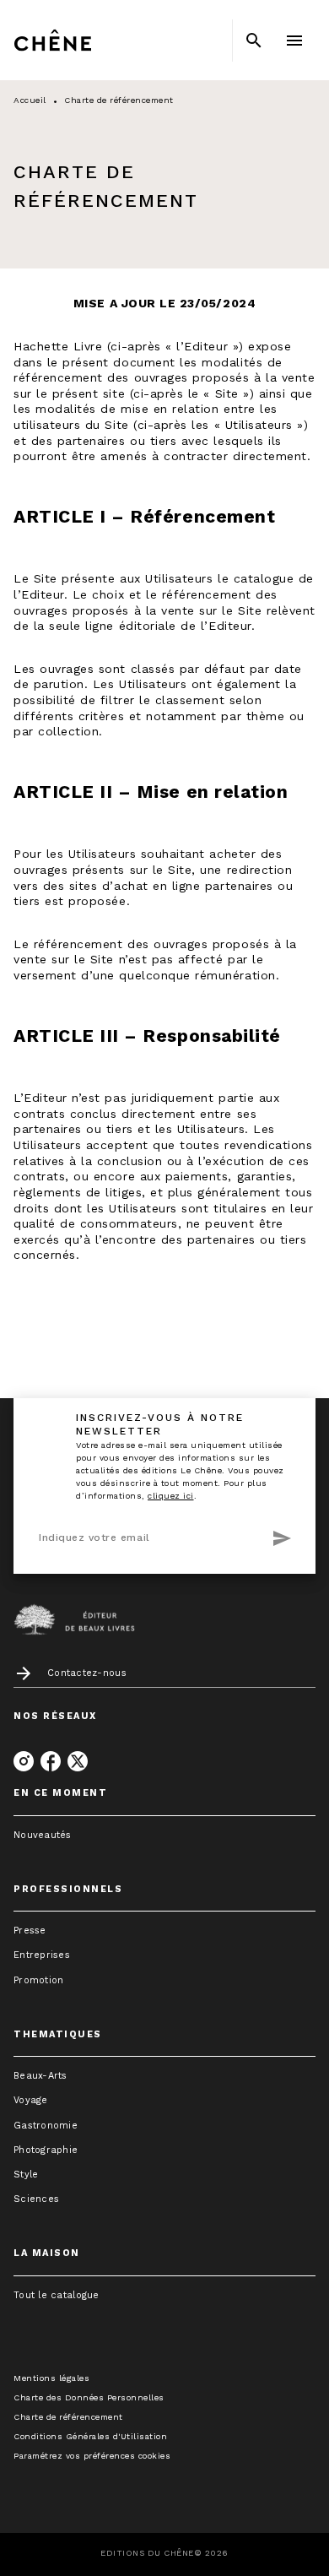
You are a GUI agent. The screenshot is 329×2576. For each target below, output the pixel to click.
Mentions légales (51, 2378)
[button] (164, 1835)
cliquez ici (171, 1496)
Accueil (30, 100)
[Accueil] (84, 40)
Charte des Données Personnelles (89, 2397)
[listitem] (24, 1761)
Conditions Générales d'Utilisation (90, 2436)
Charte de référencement (68, 2417)
